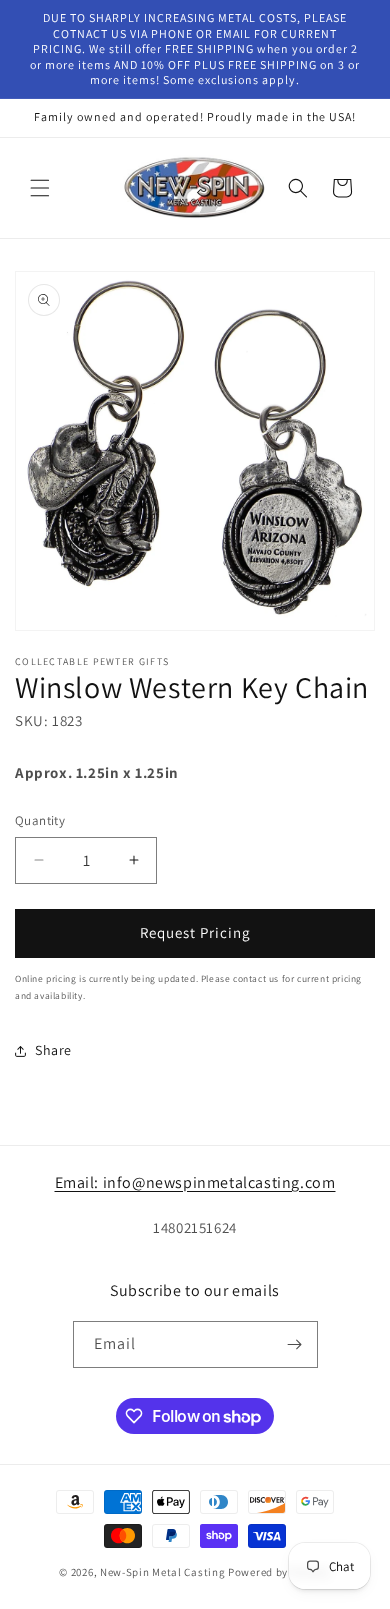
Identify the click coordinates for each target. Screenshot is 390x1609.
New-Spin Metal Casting (162, 1572)
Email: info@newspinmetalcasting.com (195, 1182)
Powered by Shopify (279, 1572)
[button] (40, 188)
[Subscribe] (295, 1344)
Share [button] (53, 1050)
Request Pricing (195, 932)
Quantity (40, 820)
